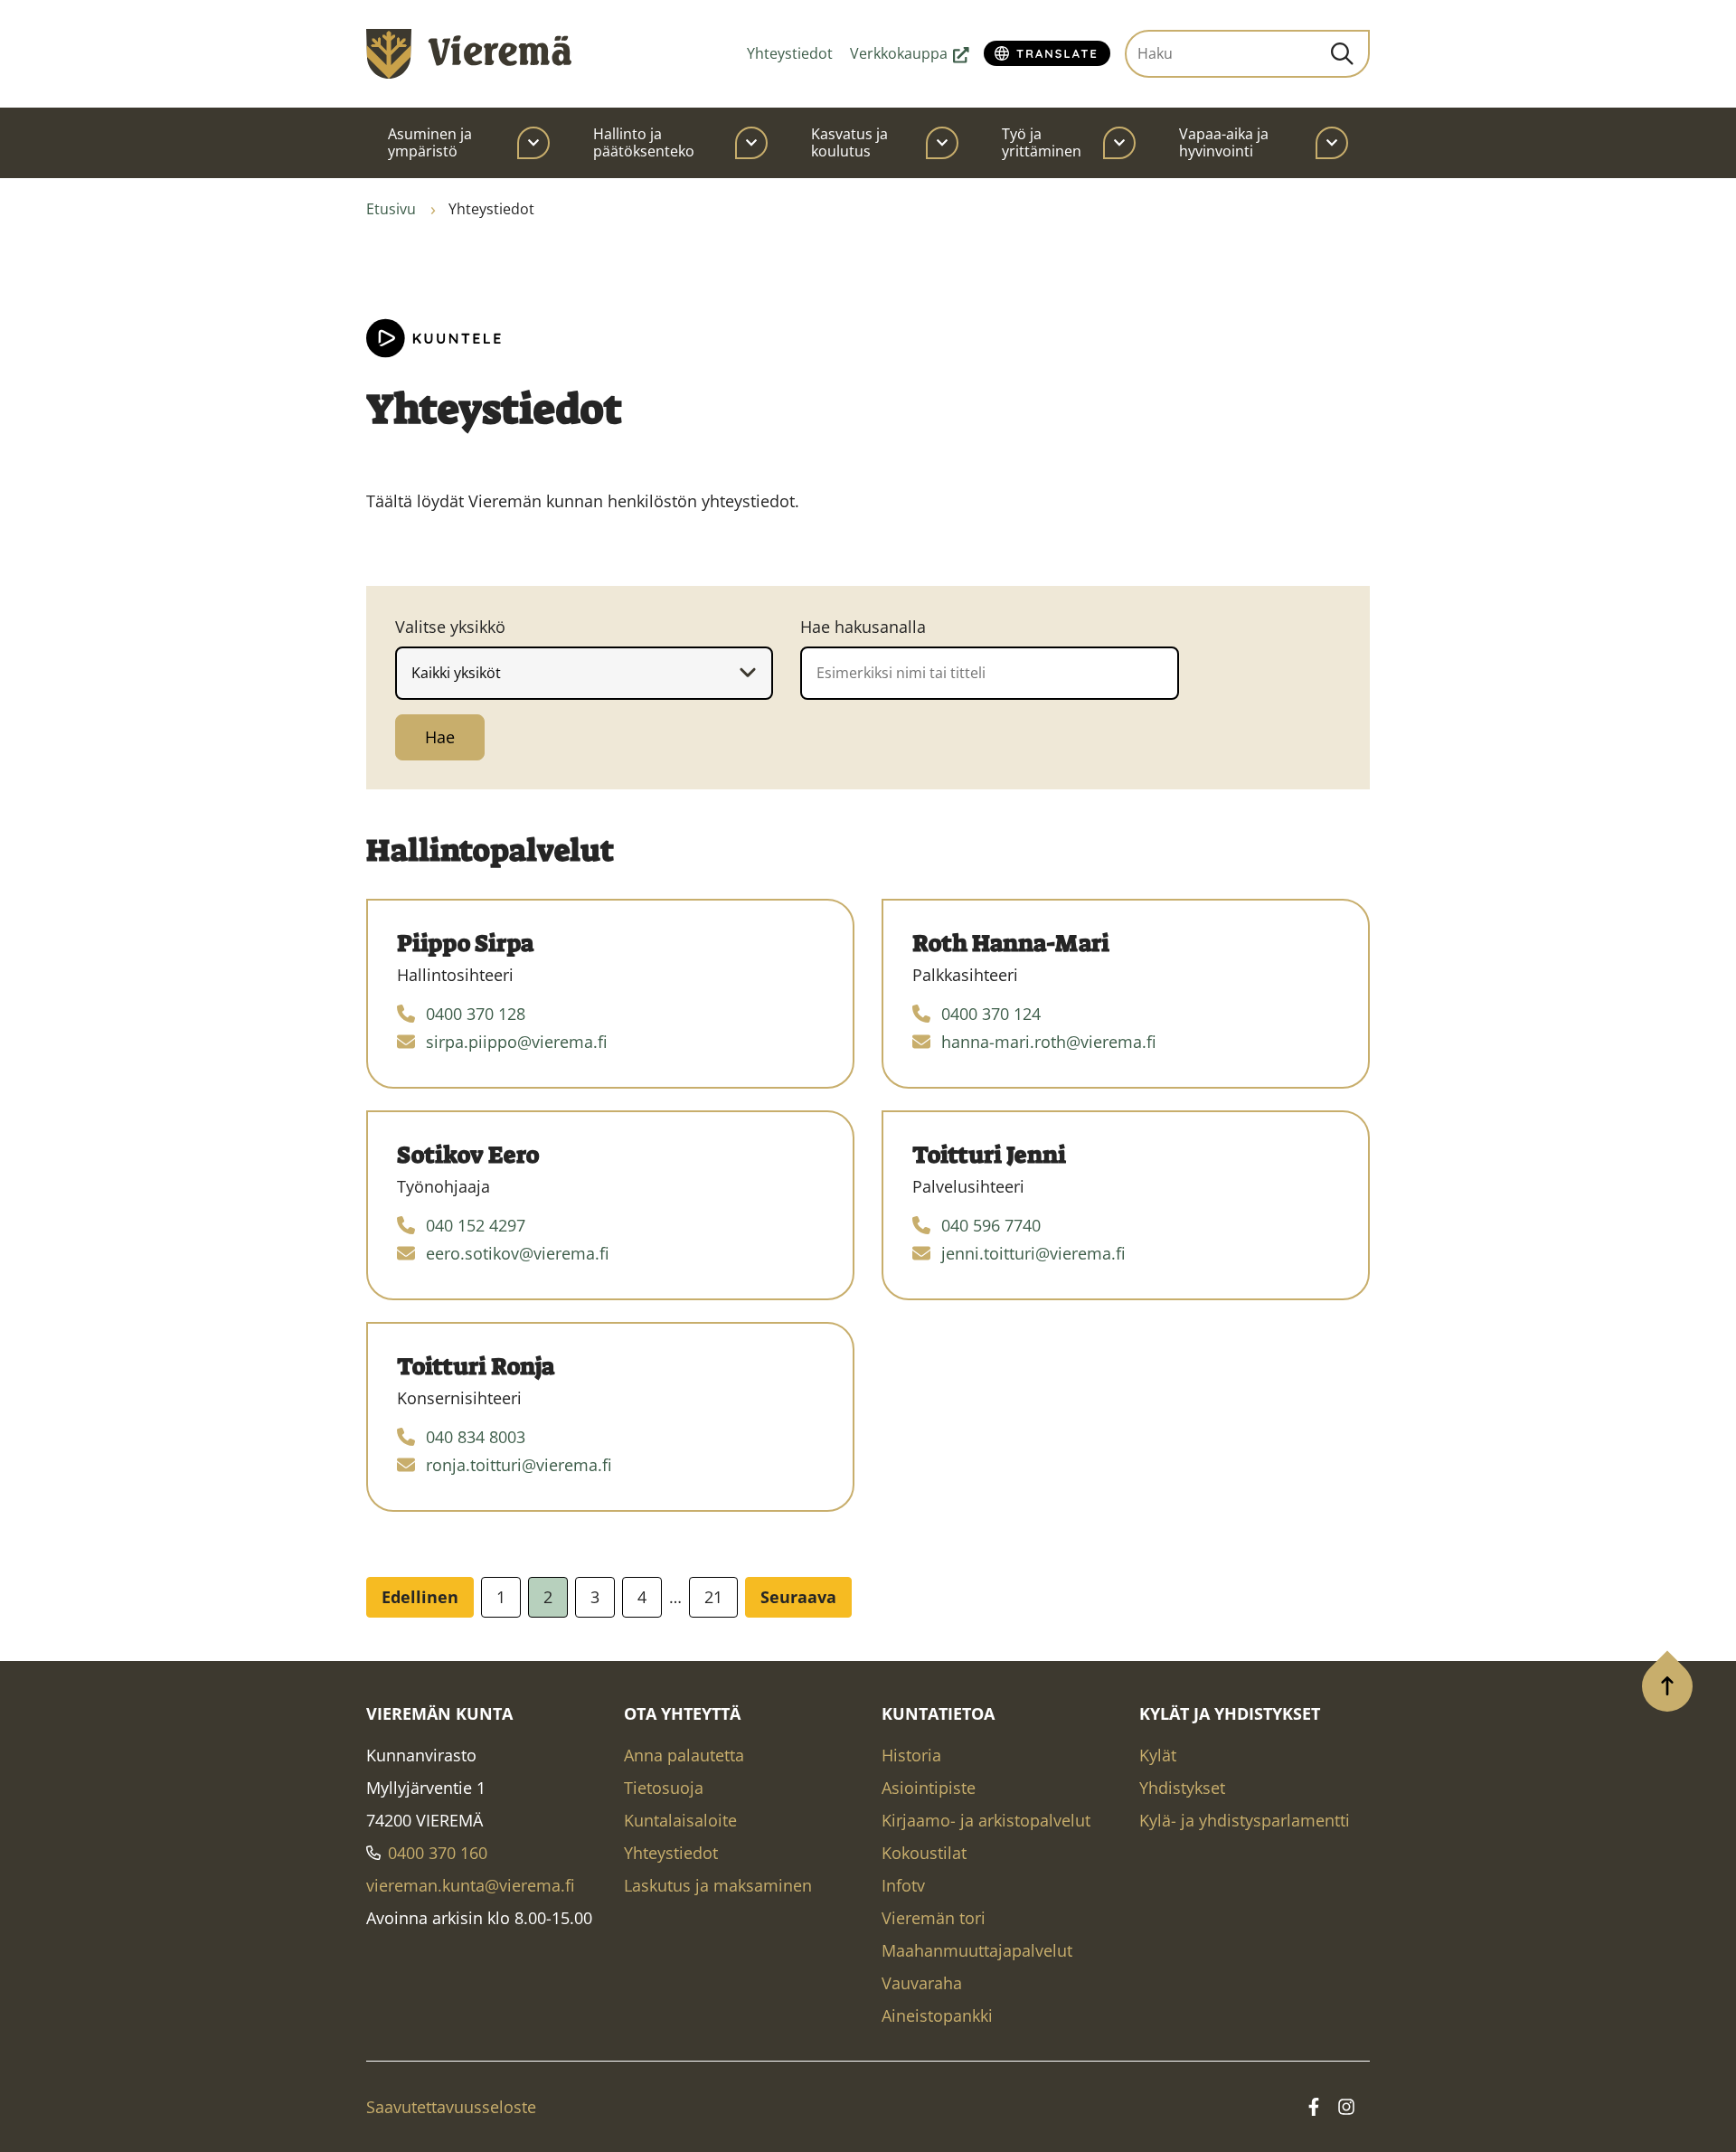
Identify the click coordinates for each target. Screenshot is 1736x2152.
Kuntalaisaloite (680, 1820)
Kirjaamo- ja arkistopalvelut (986, 1820)
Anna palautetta (684, 1755)
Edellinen (420, 1597)
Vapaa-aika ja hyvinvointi (1224, 142)
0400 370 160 (438, 1853)
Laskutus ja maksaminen (718, 1885)
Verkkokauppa (910, 53)
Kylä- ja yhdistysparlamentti (1245, 1820)
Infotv (903, 1885)
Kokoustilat (924, 1853)
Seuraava (798, 1597)
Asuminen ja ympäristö (430, 142)
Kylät (1158, 1755)
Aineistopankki (937, 2015)
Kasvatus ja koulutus (849, 142)
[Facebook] (1314, 2107)
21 (713, 1597)
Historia (911, 1755)
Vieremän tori (934, 1918)
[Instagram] (1346, 2107)
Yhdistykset (1182, 1788)
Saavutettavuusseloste (451, 2107)
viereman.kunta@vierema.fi (471, 1885)
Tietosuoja (664, 1788)
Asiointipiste (929, 1788)
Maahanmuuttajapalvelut (977, 1950)
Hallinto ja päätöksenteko (644, 142)
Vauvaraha (922, 1983)
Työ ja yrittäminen (1042, 142)
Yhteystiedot (790, 53)
